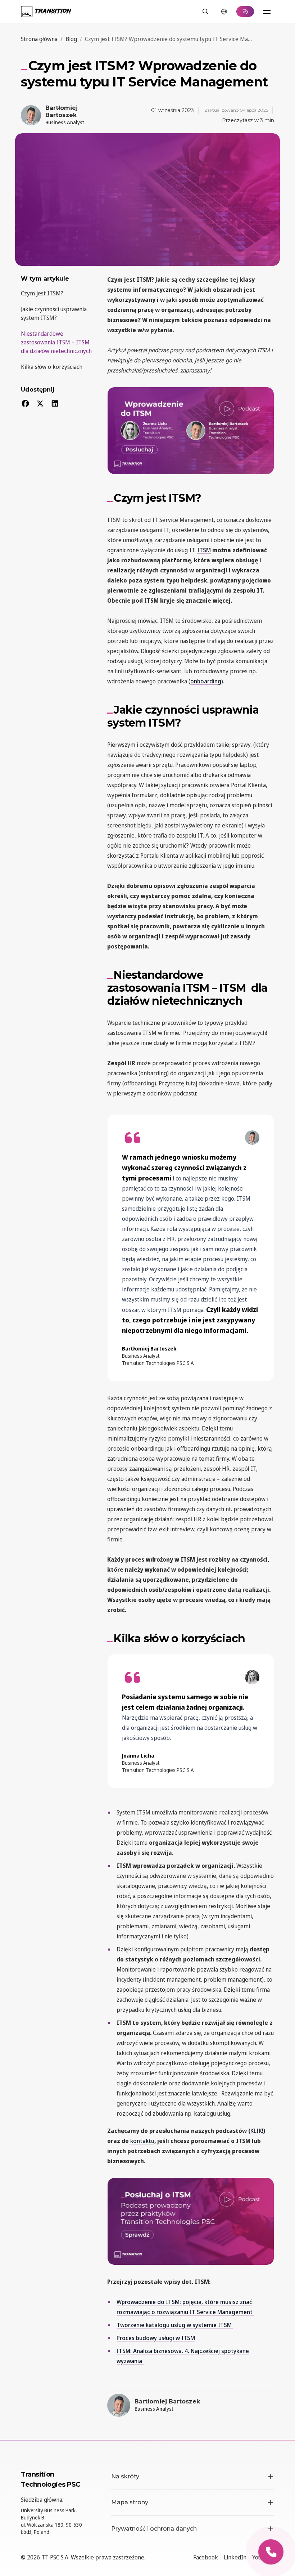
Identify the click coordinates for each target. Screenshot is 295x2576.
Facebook (206, 2557)
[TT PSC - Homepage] (46, 12)
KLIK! (257, 2131)
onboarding (206, 681)
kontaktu (142, 2141)
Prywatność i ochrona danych (154, 2529)
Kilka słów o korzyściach (52, 367)
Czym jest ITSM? (42, 293)
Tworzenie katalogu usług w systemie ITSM (175, 2325)
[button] (271, 2552)
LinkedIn (235, 2557)
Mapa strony (130, 2502)
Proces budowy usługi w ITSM (156, 2338)
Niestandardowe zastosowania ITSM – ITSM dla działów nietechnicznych (56, 342)
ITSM (204, 550)
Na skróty (125, 2476)
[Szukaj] (205, 12)
